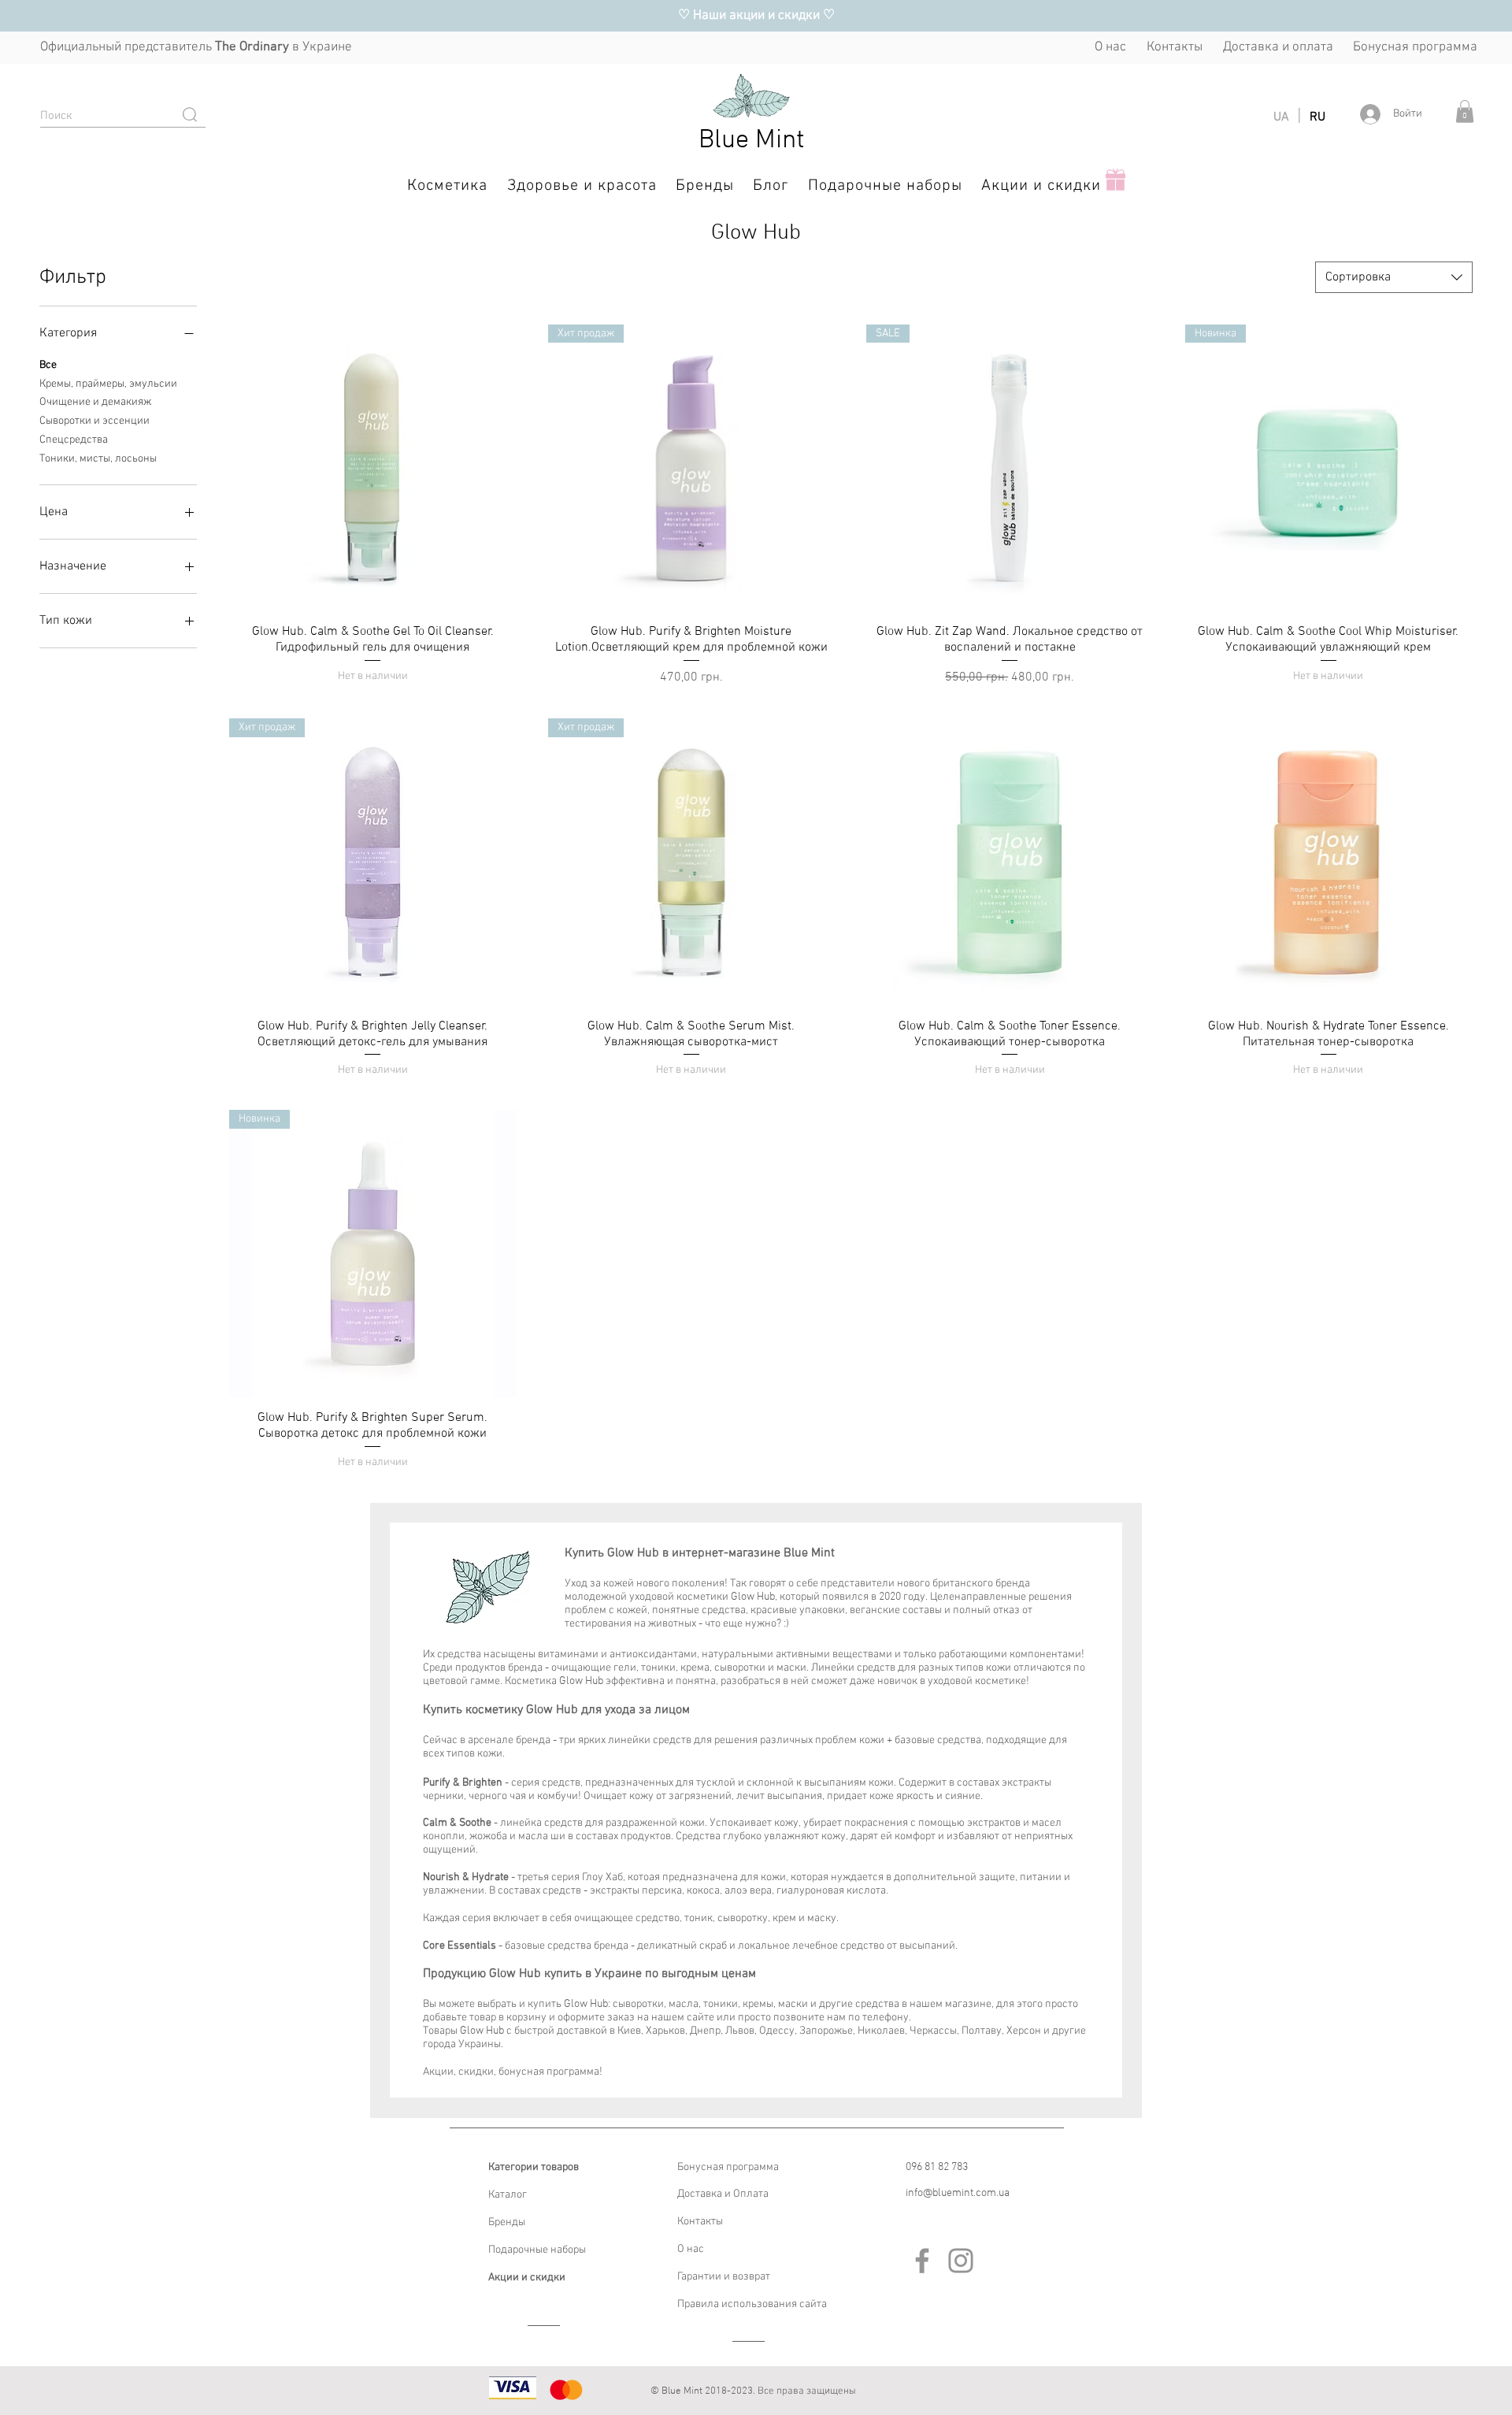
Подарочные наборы (537, 2250)
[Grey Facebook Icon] (922, 2261)
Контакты (700, 2222)
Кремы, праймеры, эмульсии (108, 384)
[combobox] (1394, 277)
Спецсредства (74, 440)
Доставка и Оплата (723, 2194)
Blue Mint (752, 141)
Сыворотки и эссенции (94, 421)
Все (48, 365)
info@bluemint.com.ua (958, 2193)
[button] (1465, 111)
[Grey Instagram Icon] (961, 2261)
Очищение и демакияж (95, 402)
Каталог (508, 2195)
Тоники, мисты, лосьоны (98, 459)
